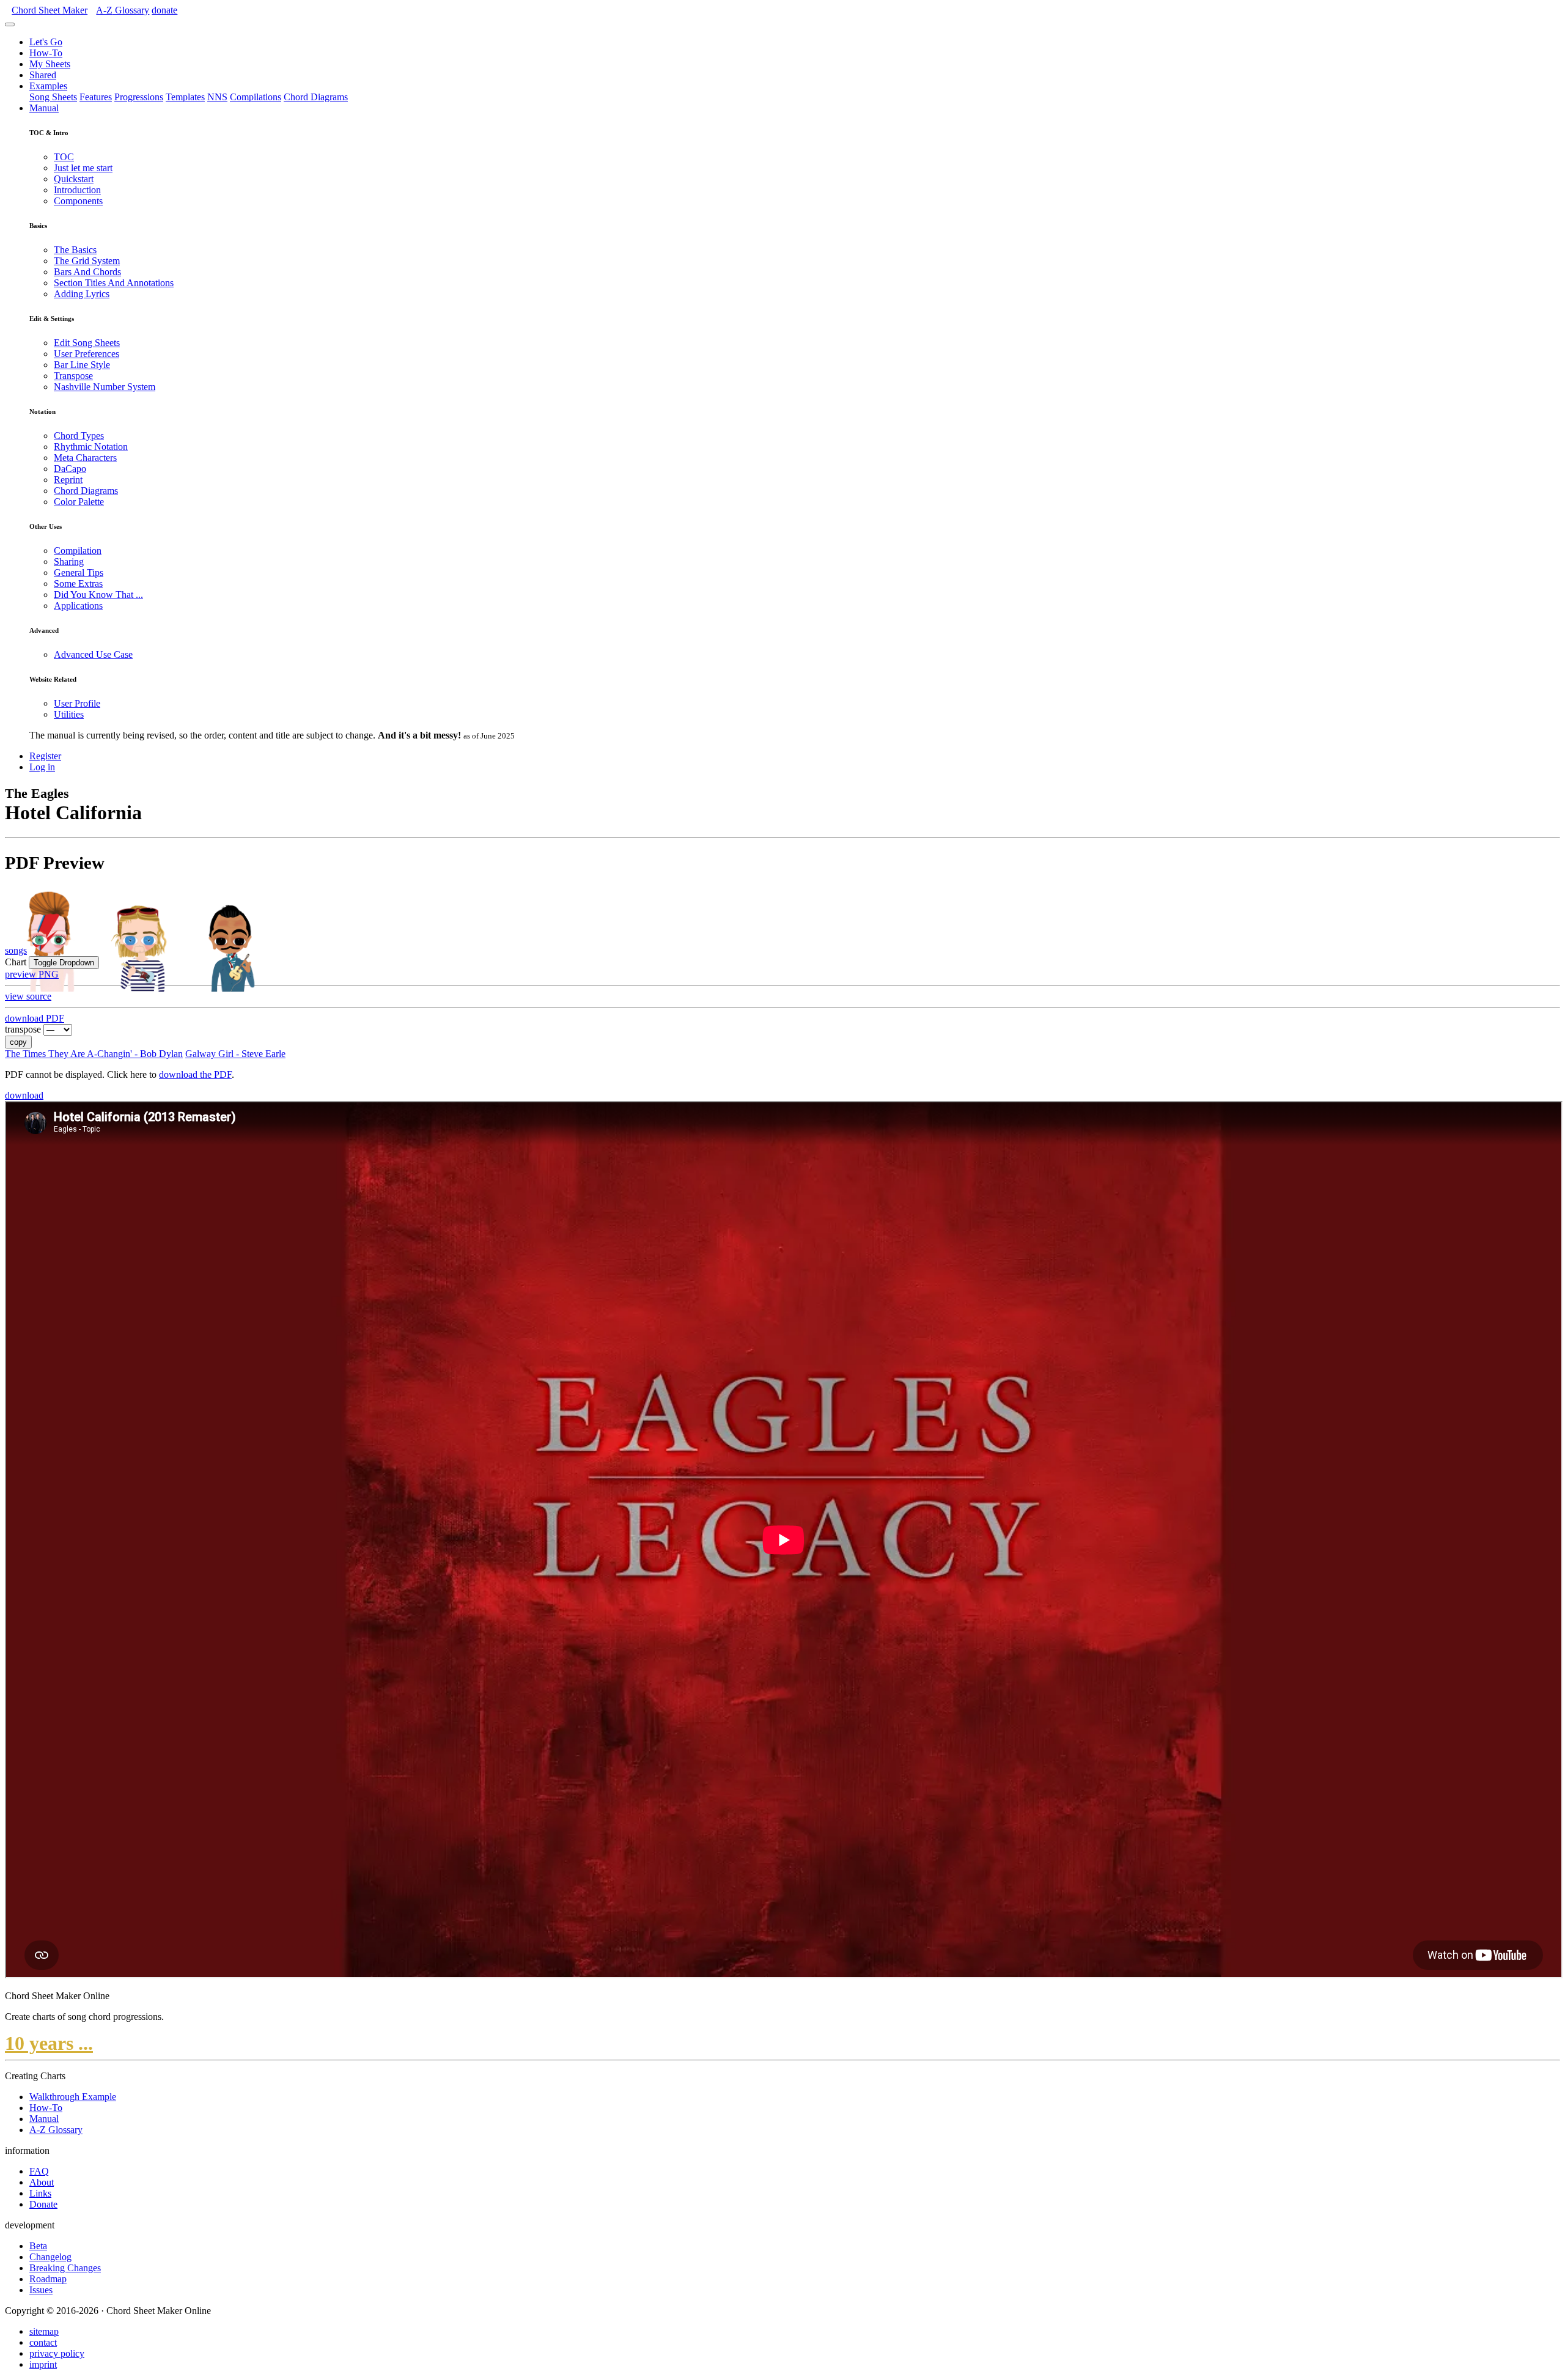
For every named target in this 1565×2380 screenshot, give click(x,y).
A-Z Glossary (56, 2130)
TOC (64, 157)
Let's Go (46, 42)
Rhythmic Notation (91, 447)
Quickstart (74, 179)
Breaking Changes (65, 2268)
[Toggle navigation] (10, 24)
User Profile (77, 703)
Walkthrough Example (73, 2097)
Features (96, 97)
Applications (78, 606)
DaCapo (70, 469)
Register (45, 756)
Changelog (50, 2257)
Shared (43, 75)
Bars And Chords (87, 272)
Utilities (69, 714)
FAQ (39, 2171)
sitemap (44, 2331)
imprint (43, 2364)
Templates (185, 97)
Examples (48, 86)
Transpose (73, 376)
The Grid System (87, 261)
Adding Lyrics (82, 294)
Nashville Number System (105, 387)
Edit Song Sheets (87, 343)
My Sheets (50, 64)
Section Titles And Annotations (114, 283)
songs (16, 950)
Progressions (139, 97)
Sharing (69, 562)
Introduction (77, 190)
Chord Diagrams (316, 97)
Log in (42, 767)
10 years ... (49, 2043)
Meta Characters (85, 458)
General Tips (79, 573)
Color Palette (79, 502)
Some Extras (78, 584)
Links (40, 2193)
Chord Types (79, 436)
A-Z (123, 10)
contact (43, 2342)
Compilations (256, 97)
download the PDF (195, 1074)
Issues (41, 2290)
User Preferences (87, 354)
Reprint (68, 480)
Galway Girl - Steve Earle (235, 1054)
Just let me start (83, 168)
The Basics (75, 250)
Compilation (78, 551)
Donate (43, 2204)
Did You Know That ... (98, 595)
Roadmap (48, 2279)
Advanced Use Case (93, 654)
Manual (44, 108)
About (42, 2182)
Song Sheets (53, 97)
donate (164, 10)
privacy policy (57, 2353)
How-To (46, 53)
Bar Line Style (82, 365)
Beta (38, 2246)
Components (78, 201)
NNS (217, 97)
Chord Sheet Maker (50, 10)
